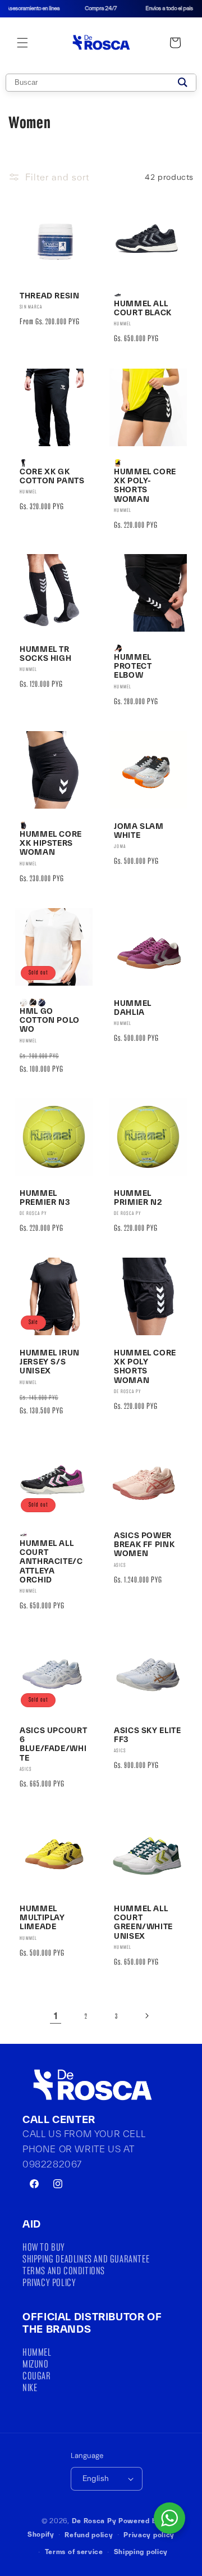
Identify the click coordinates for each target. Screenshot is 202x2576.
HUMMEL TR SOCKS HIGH (45, 654)
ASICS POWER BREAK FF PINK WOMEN (144, 1544)
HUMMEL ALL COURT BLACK (143, 308)
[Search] (183, 83)
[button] (22, 43)
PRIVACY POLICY (49, 2282)
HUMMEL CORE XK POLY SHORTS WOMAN (145, 1366)
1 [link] (56, 2016)
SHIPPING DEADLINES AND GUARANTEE (86, 2259)
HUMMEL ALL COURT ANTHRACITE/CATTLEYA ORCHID (51, 1561)
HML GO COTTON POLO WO (50, 1020)
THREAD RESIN (50, 296)
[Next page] (146, 2016)
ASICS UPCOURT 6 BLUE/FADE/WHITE (53, 1744)
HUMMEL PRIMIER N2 (138, 1198)
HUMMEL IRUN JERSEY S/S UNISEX (50, 1362)
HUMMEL (37, 2352)
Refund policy (89, 2535)
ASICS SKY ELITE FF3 (147, 1735)
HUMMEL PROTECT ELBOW (133, 666)
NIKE (30, 2387)
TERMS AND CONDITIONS (64, 2271)
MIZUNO (36, 2364)
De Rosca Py (94, 2521)
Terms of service (74, 2552)
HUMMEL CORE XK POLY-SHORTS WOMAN (145, 485)
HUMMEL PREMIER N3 (45, 1198)
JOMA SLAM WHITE (139, 831)
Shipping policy (141, 2552)
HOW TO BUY (44, 2247)
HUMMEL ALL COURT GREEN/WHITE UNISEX (143, 1922)
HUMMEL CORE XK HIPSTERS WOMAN (51, 843)
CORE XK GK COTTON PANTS (52, 476)
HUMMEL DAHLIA (133, 1008)
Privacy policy (149, 2535)
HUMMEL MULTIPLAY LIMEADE (42, 1917)
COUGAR (37, 2376)
